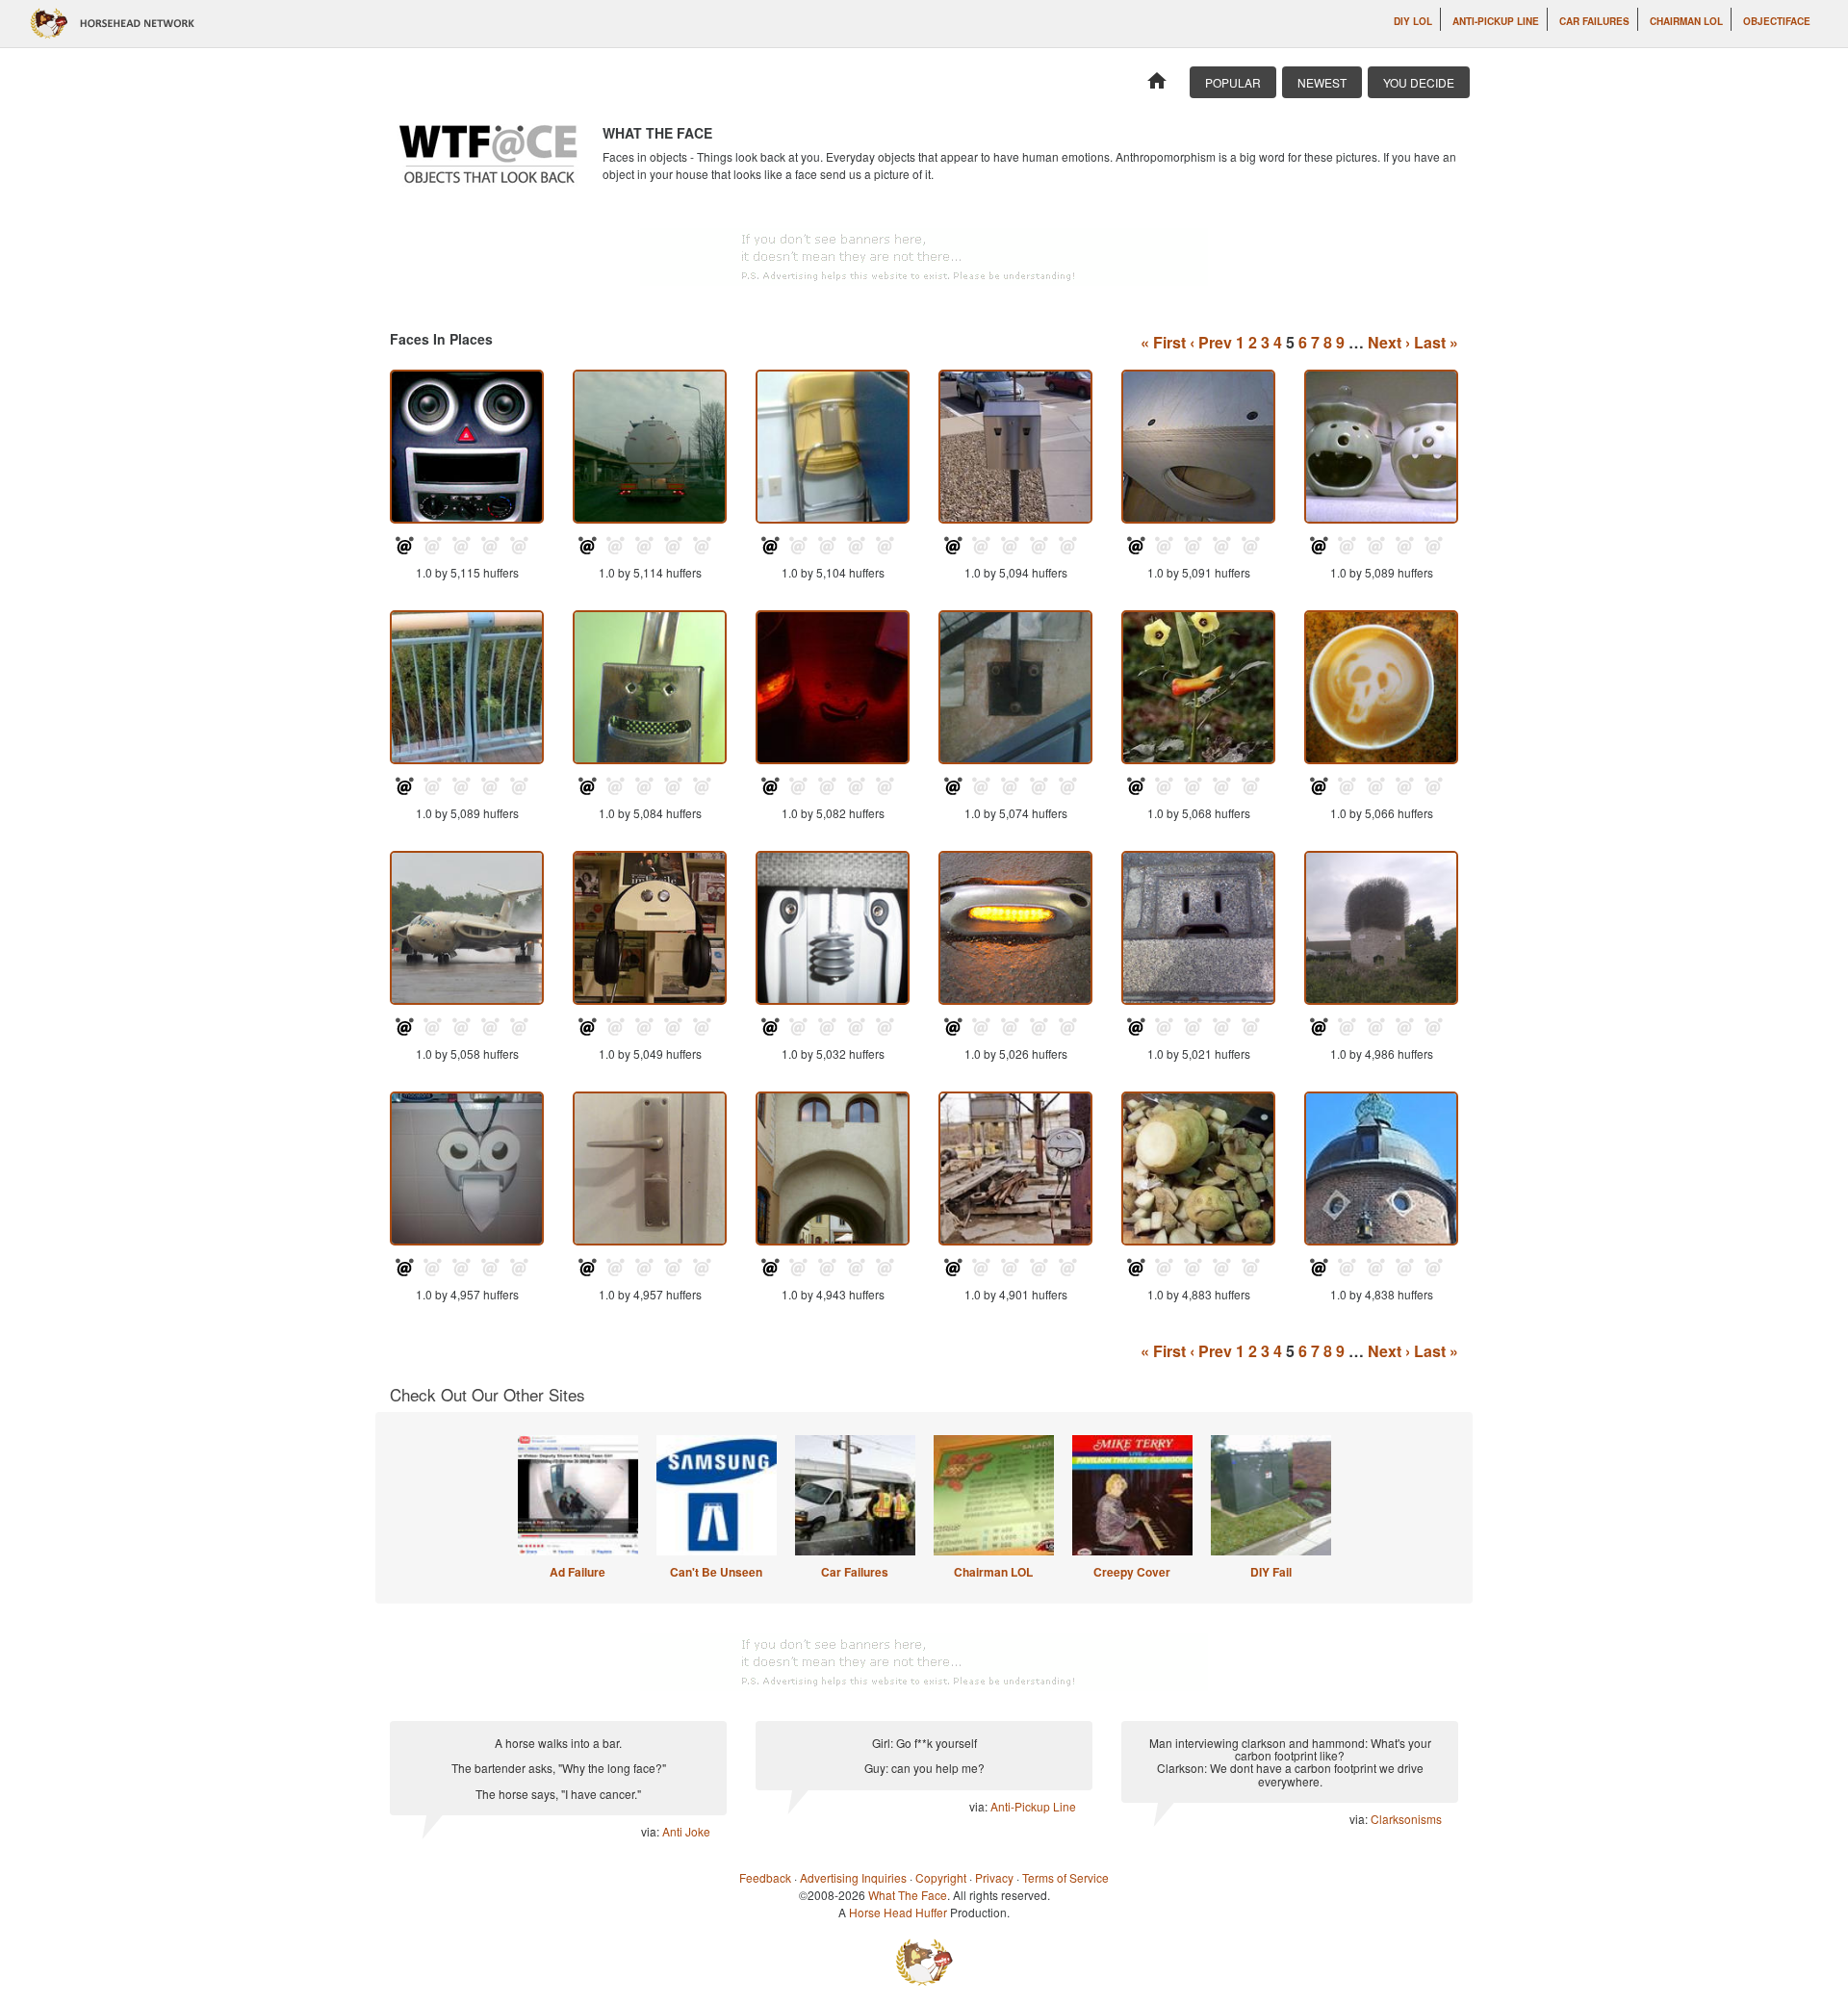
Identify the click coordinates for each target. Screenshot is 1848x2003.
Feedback (765, 1877)
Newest (1322, 82)
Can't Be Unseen (716, 1572)
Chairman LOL (1686, 21)
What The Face (908, 1895)
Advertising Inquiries (853, 1877)
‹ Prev (1211, 342)
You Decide (1419, 82)
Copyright (941, 1877)
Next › (1389, 342)
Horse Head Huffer (898, 1912)
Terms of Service (1065, 1877)
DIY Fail (1271, 1572)
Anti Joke (686, 1831)
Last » (1436, 342)
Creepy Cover (1132, 1572)
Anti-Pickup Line (1496, 21)
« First (1163, 342)
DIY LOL (1413, 21)
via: (652, 1831)
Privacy (994, 1877)
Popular (1233, 82)
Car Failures (1594, 21)
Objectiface (1777, 21)
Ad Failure (577, 1572)
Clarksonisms (1406, 1819)
